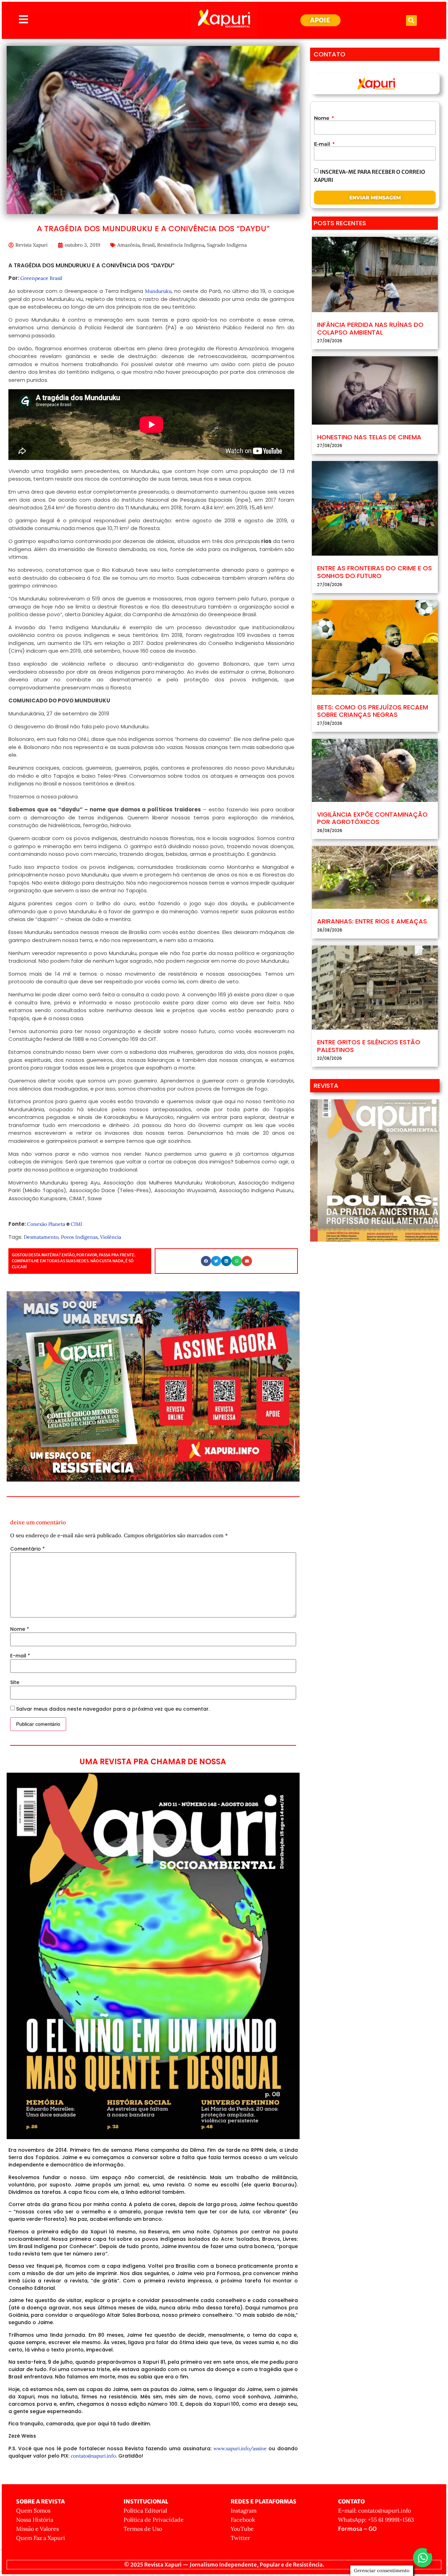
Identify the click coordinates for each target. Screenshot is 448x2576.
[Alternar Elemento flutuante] (423, 2558)
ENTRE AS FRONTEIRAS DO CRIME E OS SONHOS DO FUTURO (374, 572)
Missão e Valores (37, 2529)
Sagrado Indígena (227, 245)
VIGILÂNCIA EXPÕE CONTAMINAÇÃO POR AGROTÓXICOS (372, 818)
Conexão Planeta (46, 1224)
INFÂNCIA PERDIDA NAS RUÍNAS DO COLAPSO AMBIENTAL (370, 328)
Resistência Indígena (181, 245)
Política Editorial (145, 2510)
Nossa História (35, 2520)
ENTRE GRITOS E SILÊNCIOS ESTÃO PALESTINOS (369, 1046)
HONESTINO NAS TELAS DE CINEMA (369, 437)
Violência (111, 1237)
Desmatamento (41, 1237)
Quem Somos (33, 2510)
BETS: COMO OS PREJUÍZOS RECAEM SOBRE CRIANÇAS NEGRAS (373, 711)
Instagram (244, 2510)
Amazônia (128, 245)
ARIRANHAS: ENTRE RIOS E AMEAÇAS (372, 921)
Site (15, 1682)
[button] (411, 20)
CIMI (76, 1224)
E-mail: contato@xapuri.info (374, 2510)
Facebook (243, 2520)
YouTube (242, 2529)
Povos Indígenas (79, 1237)
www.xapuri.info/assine (240, 2448)
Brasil (148, 245)
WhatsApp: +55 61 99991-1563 (376, 2520)
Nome (20, 1629)
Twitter (240, 2538)
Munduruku (158, 291)
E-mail (20, 1656)
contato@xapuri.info (93, 2456)
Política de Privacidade (154, 2520)
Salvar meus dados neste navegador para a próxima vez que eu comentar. (113, 1709)
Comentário (27, 1549)
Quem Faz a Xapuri (41, 2538)
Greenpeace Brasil (41, 278)
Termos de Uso (143, 2529)
